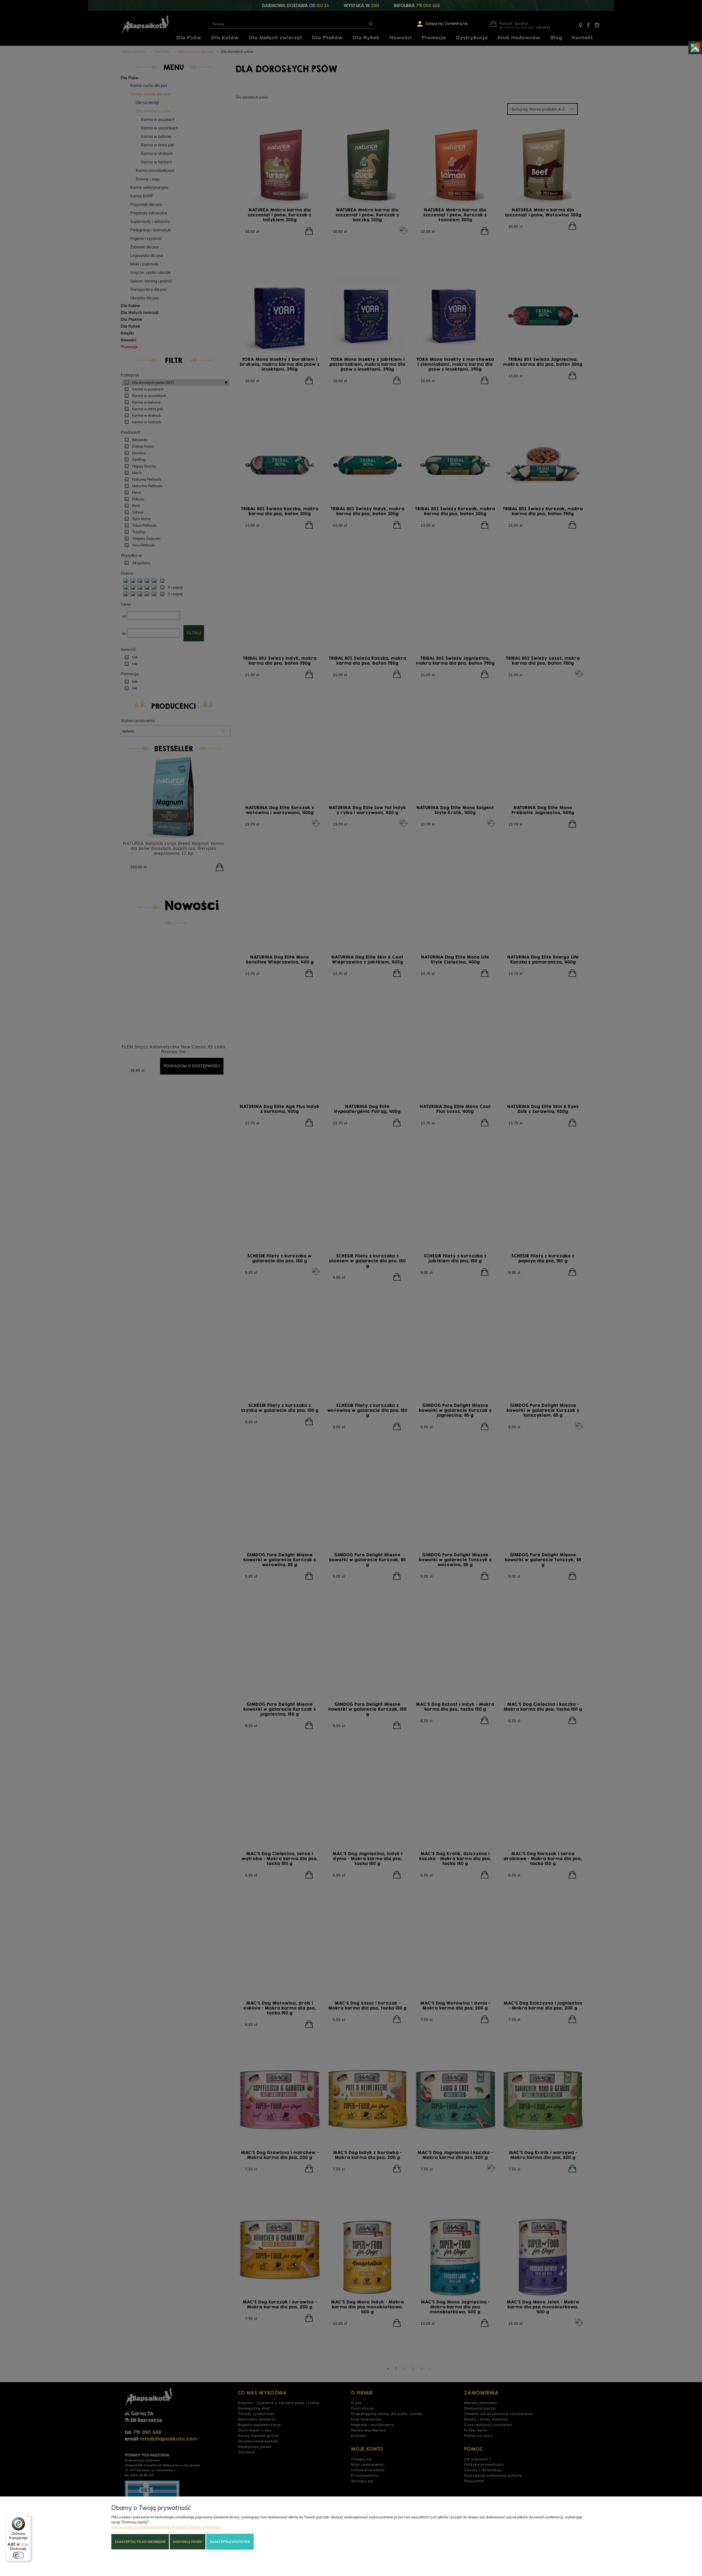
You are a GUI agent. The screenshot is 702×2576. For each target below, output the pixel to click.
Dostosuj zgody (187, 2542)
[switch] (18, 2555)
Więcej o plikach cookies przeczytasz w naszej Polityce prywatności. (167, 2527)
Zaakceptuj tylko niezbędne (140, 2542)
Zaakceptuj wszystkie (230, 2542)
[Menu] (28, 2518)
